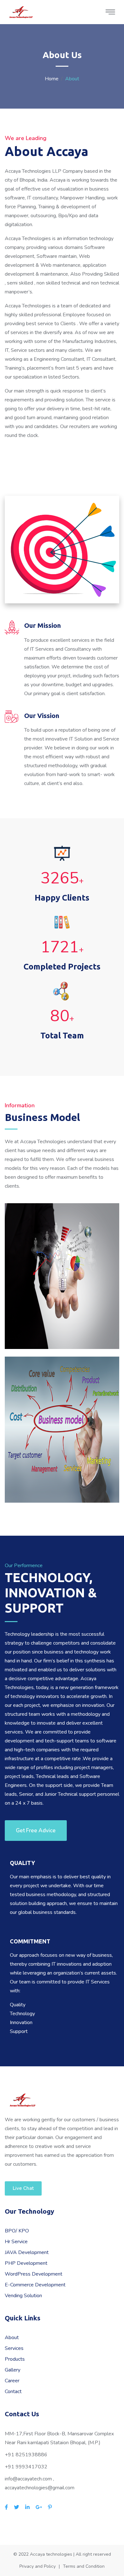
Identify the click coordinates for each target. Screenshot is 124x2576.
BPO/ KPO (17, 2231)
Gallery (13, 2370)
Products (15, 2359)
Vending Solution (23, 2296)
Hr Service (16, 2242)
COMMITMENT (30, 1941)
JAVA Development (27, 2252)
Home (52, 79)
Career (12, 2381)
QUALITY (22, 1863)
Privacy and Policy (38, 2566)
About (12, 2338)
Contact (13, 2392)
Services (14, 2348)
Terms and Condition (84, 2566)
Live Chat (23, 2188)
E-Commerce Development (35, 2285)
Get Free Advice (36, 1831)
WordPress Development (34, 2274)
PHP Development (26, 2263)
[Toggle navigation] (110, 12)
